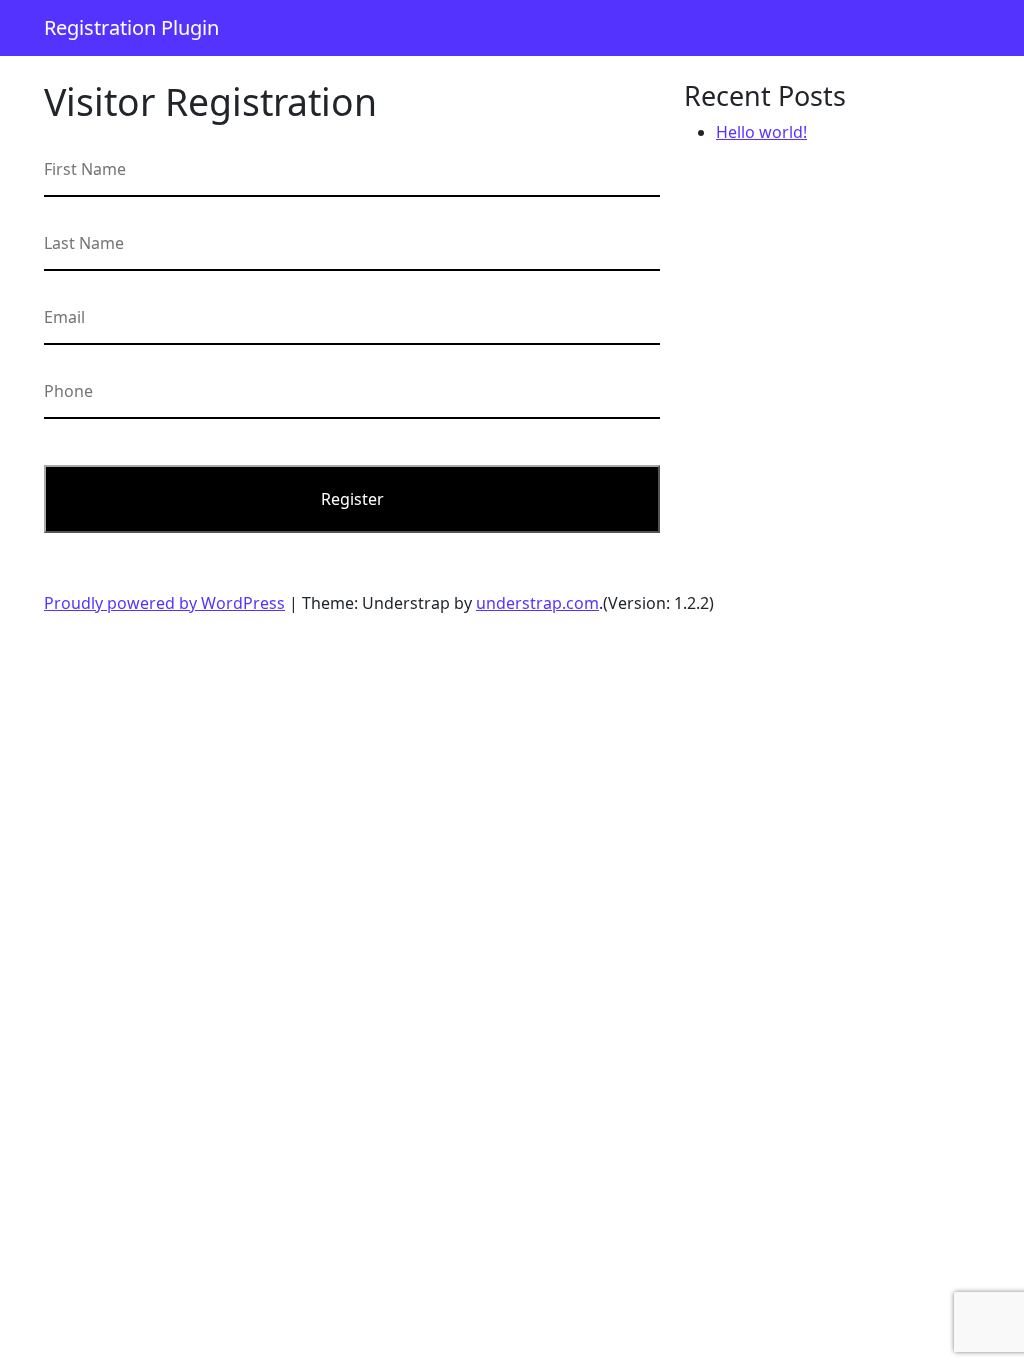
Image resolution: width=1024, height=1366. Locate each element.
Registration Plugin (131, 27)
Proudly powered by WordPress (164, 603)
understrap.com (537, 603)
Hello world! (761, 132)
